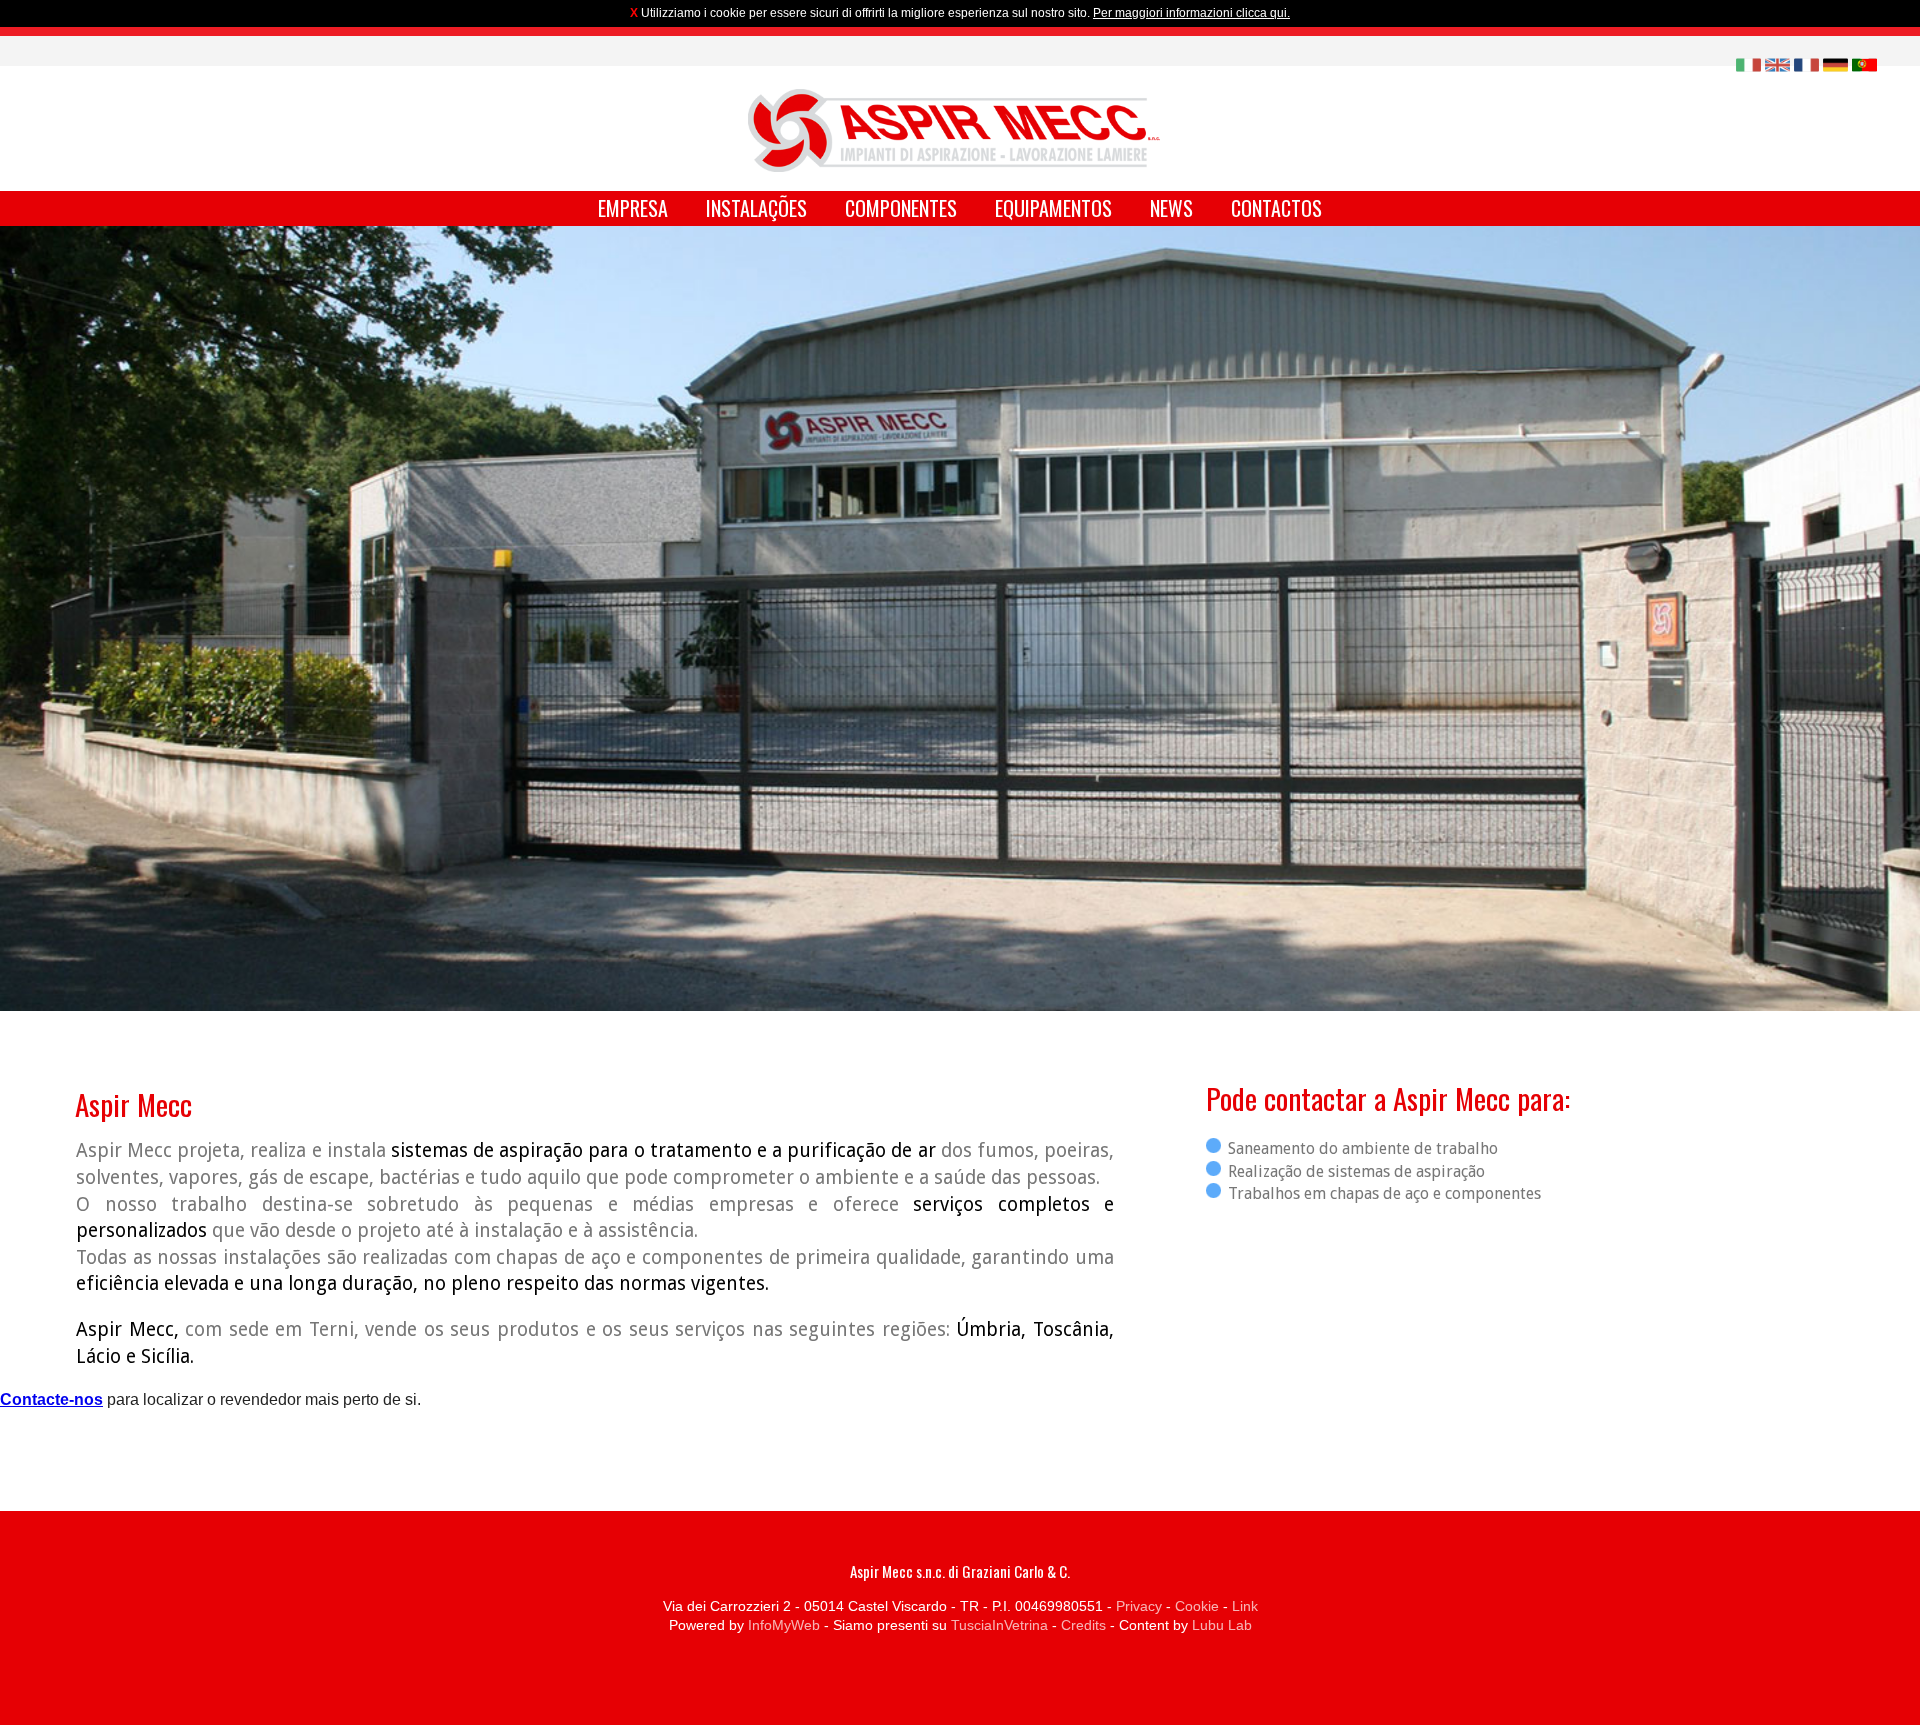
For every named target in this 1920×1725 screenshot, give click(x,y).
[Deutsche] (1835, 63)
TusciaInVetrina (999, 1625)
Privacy (1139, 1606)
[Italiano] (1748, 63)
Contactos (1276, 208)
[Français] (1806, 63)
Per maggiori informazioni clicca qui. (1191, 13)
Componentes (901, 208)
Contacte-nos (51, 1399)
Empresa (633, 208)
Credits (1083, 1625)
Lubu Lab (1222, 1625)
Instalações (756, 208)
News (1171, 208)
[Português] (1864, 63)
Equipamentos (1053, 208)
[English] (1777, 63)
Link (1245, 1606)
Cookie (1197, 1606)
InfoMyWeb (784, 1625)
